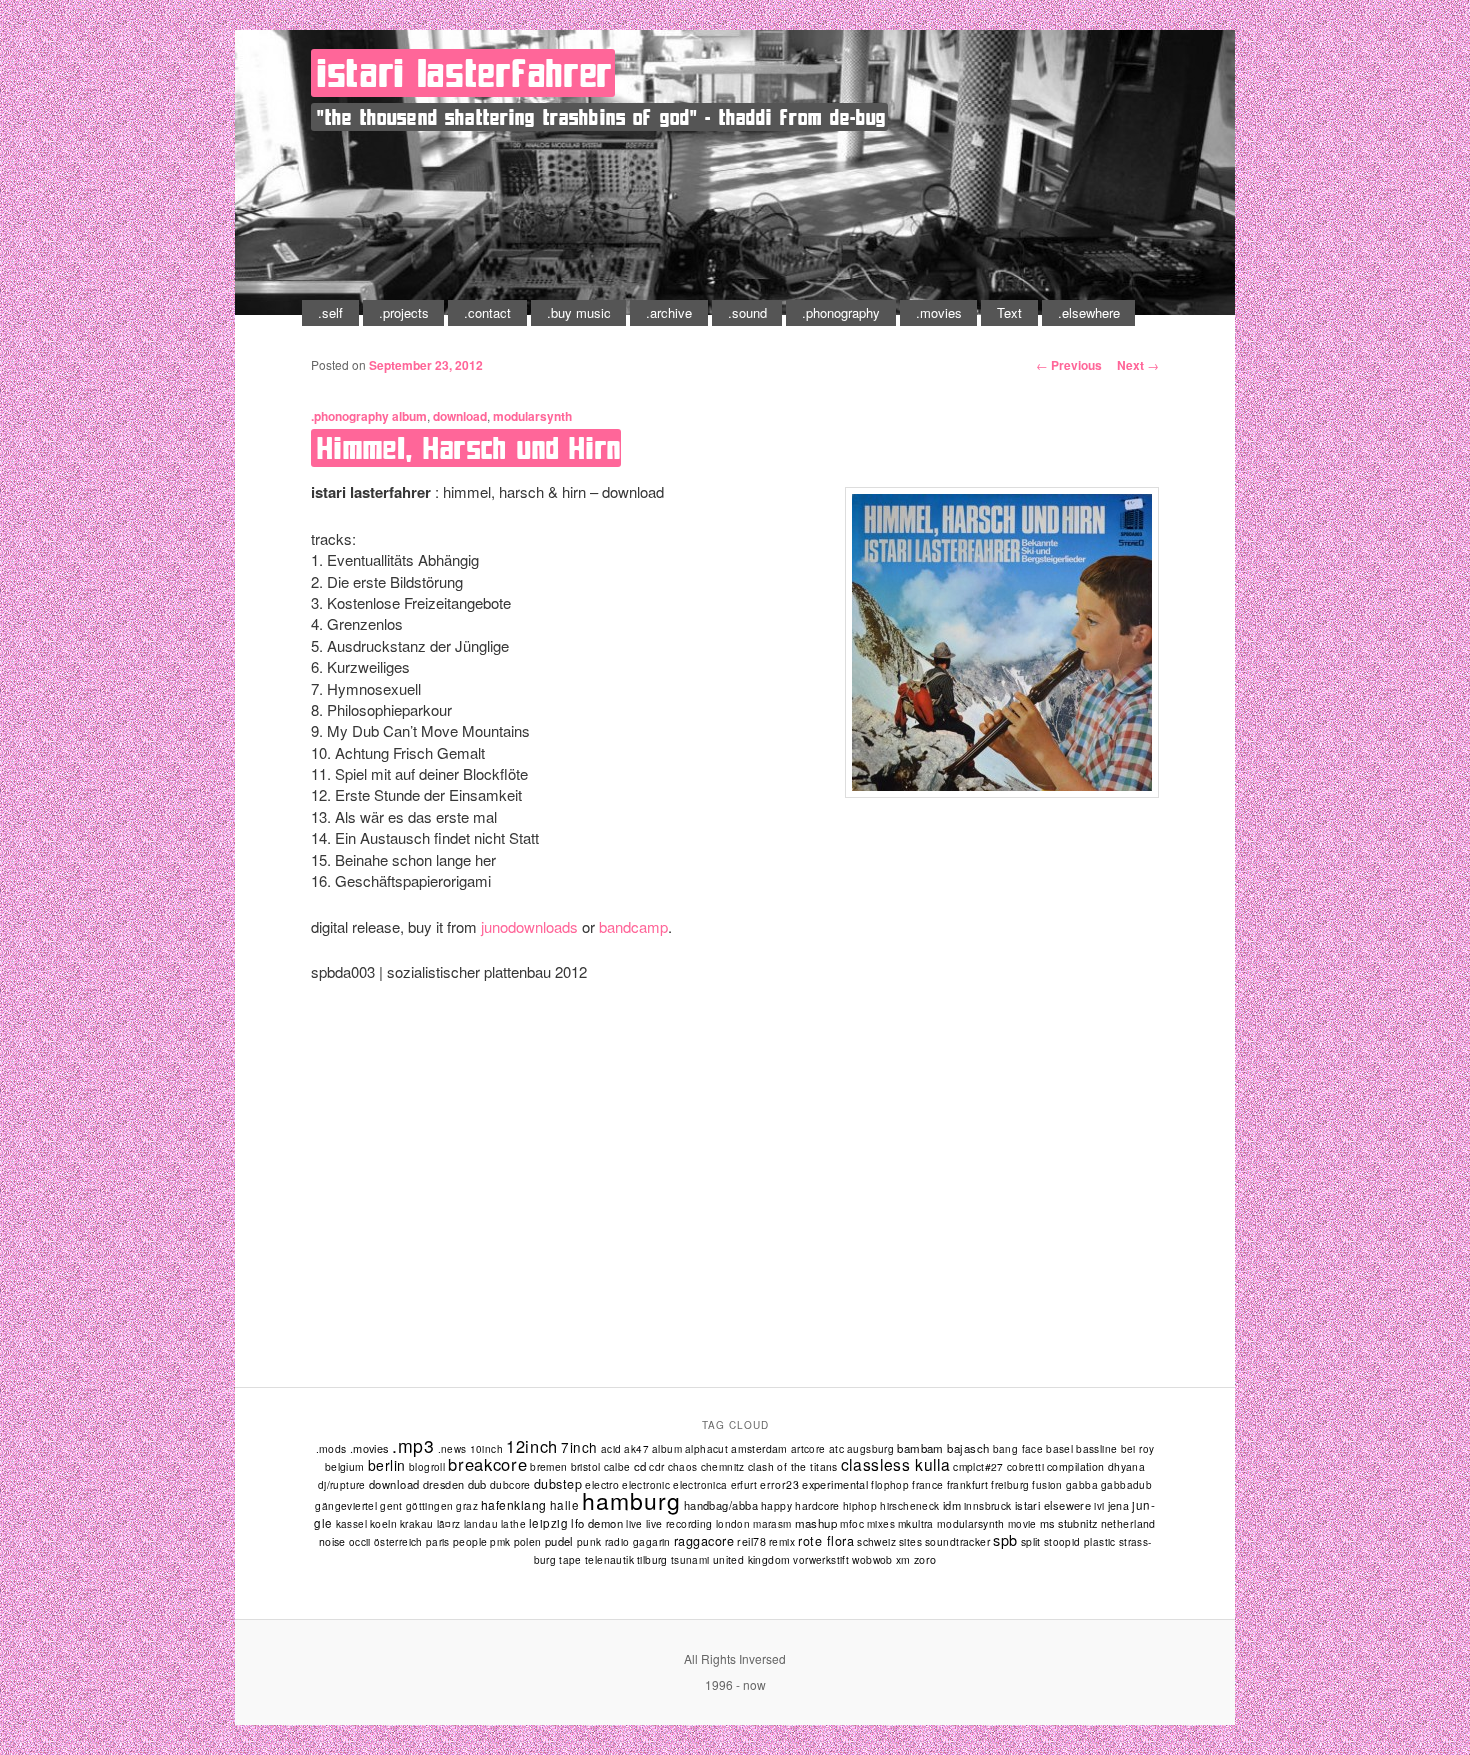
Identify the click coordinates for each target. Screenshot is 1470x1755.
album (409, 416)
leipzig (548, 1523)
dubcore (510, 1484)
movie (1022, 1524)
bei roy (1138, 1449)
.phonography (841, 312)
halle (564, 1505)
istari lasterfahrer (465, 73)
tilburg (652, 1559)
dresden (444, 1484)
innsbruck (988, 1505)
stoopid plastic (1080, 1542)
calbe (617, 1467)
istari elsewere (1053, 1505)
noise (332, 1541)
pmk (500, 1542)
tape (570, 1560)
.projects (404, 312)
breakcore (487, 1464)
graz (467, 1506)
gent (391, 1506)
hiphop (860, 1505)
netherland (1128, 1523)
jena (1119, 1505)
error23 (779, 1484)
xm (903, 1559)
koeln (383, 1523)
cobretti (1025, 1467)
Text (1009, 312)
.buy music (579, 312)
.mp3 (413, 1445)
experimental (835, 1484)
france (927, 1484)
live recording (679, 1523)
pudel (559, 1541)
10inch (486, 1449)
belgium (345, 1466)
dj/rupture (342, 1485)
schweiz (876, 1541)
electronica (700, 1485)
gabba (1082, 1484)
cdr (656, 1466)
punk (589, 1541)
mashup (816, 1523)
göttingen (430, 1506)
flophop (890, 1485)
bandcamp (633, 926)
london (733, 1524)
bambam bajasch (943, 1448)
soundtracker (957, 1541)
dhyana (1127, 1466)
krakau (416, 1523)
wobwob (872, 1559)
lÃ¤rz (449, 1524)
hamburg (631, 1500)
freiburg (1010, 1485)
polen (528, 1541)
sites (910, 1541)
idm (952, 1505)
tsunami (690, 1560)
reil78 (751, 1541)
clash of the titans (793, 1466)
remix (782, 1541)
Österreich (398, 1542)
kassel (351, 1524)
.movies (939, 312)
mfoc (852, 1523)
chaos (683, 1467)
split (1031, 1541)
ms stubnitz (1069, 1523)
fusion (1047, 1485)
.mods (331, 1448)
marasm (772, 1524)
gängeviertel (346, 1505)
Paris (438, 1542)
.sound (747, 312)
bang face (1018, 1449)
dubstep (558, 1484)
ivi (1099, 1506)
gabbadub (1126, 1485)
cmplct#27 (978, 1466)
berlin (387, 1465)
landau (481, 1524)
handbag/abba (721, 1505)
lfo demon (597, 1523)
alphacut (706, 1449)
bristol (586, 1466)
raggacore (704, 1541)
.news (452, 1449)
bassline (1096, 1448)
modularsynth (532, 416)
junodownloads (529, 926)
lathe (513, 1524)
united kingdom (752, 1559)
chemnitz (723, 1467)
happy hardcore (800, 1505)
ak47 (636, 1449)
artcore (808, 1449)
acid (611, 1449)
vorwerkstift (821, 1560)
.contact (487, 312)
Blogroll (427, 1467)
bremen (548, 1466)
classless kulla (895, 1464)
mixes (881, 1524)
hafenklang (514, 1504)
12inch (532, 1446)
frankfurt (968, 1484)
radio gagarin (638, 1541)
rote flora (826, 1541)
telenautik (609, 1559)
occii (360, 1542)
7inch (579, 1447)
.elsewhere (1089, 312)
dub (477, 1484)
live (634, 1524)
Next (1138, 365)
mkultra (916, 1523)
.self (330, 312)
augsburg (870, 1449)
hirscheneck (909, 1506)
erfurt (744, 1485)
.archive (669, 312)
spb (1005, 1539)
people (470, 1541)
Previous (1069, 365)
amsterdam (759, 1448)
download (460, 416)
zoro (925, 1559)
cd (640, 1466)
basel (1059, 1448)
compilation (1076, 1466)
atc (836, 1448)
